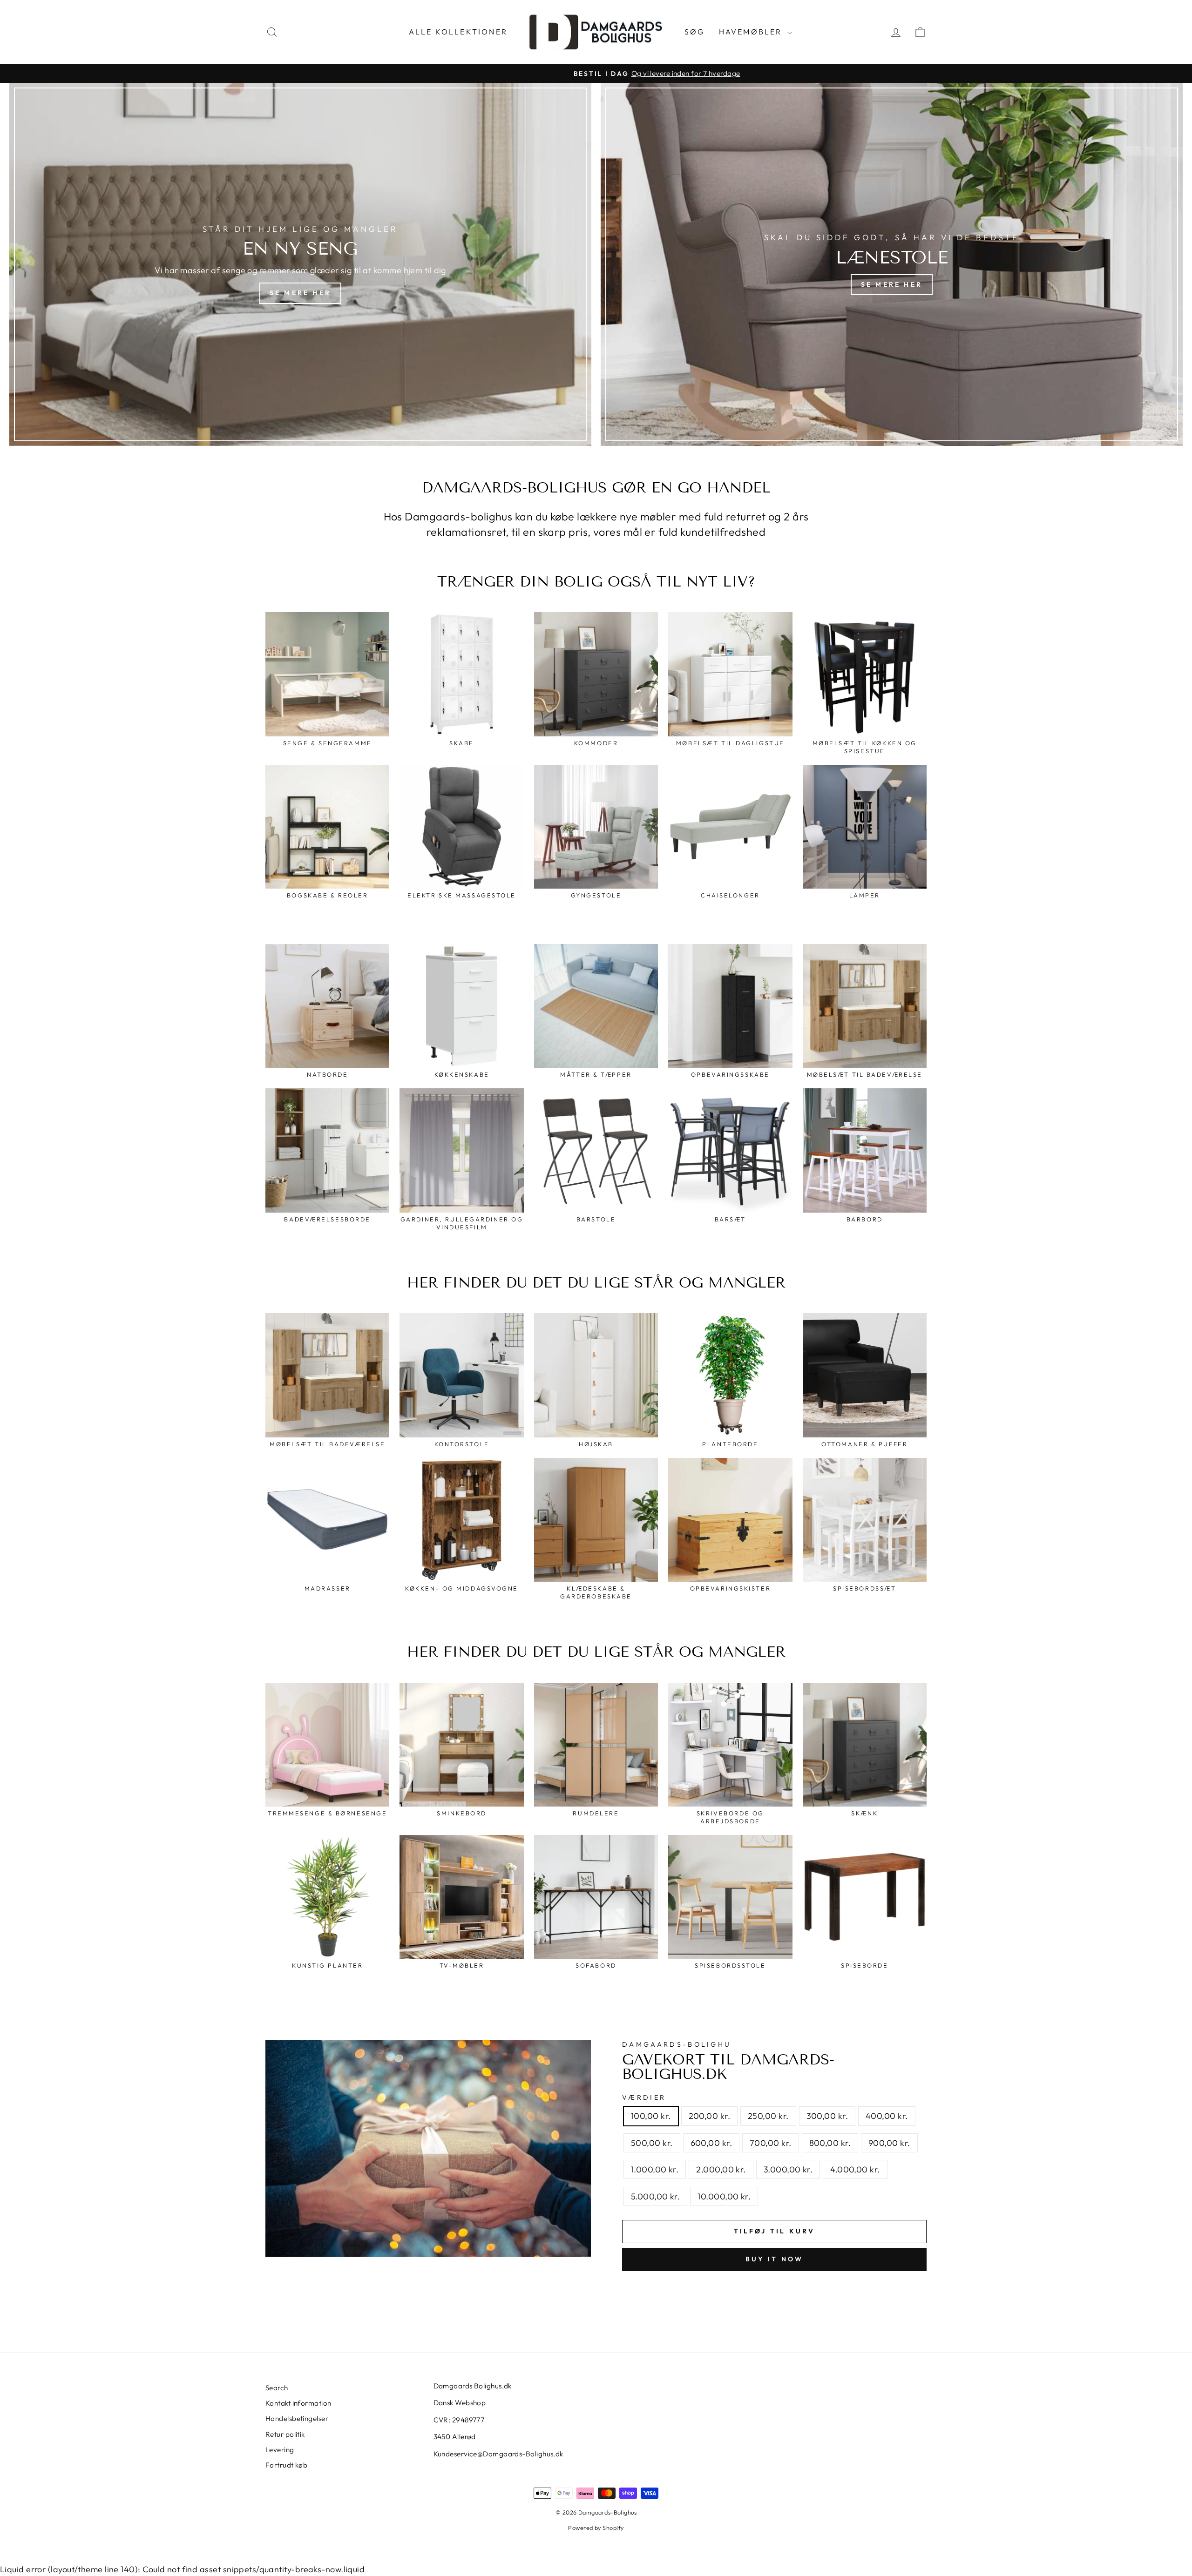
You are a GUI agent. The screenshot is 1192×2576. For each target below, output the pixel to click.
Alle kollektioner (458, 32)
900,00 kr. (889, 2143)
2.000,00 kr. (721, 2169)
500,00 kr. (652, 2143)
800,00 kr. (830, 2143)
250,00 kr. (768, 2116)
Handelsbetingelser (297, 2418)
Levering (280, 2450)
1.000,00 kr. (655, 2169)
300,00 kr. (827, 2116)
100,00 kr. (651, 2116)
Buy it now (775, 2259)
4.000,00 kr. (855, 2169)
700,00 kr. (771, 2143)
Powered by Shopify (596, 2528)
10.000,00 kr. (724, 2196)
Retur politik (285, 2434)
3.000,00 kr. (788, 2169)
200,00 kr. (710, 2116)
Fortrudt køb (286, 2465)
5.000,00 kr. (655, 2196)
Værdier (644, 2097)
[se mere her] (300, 264)
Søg (695, 32)
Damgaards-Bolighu (677, 2044)
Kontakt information (298, 2403)
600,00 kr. (711, 2143)
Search (277, 2388)
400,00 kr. (887, 2116)
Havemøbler (752, 32)
